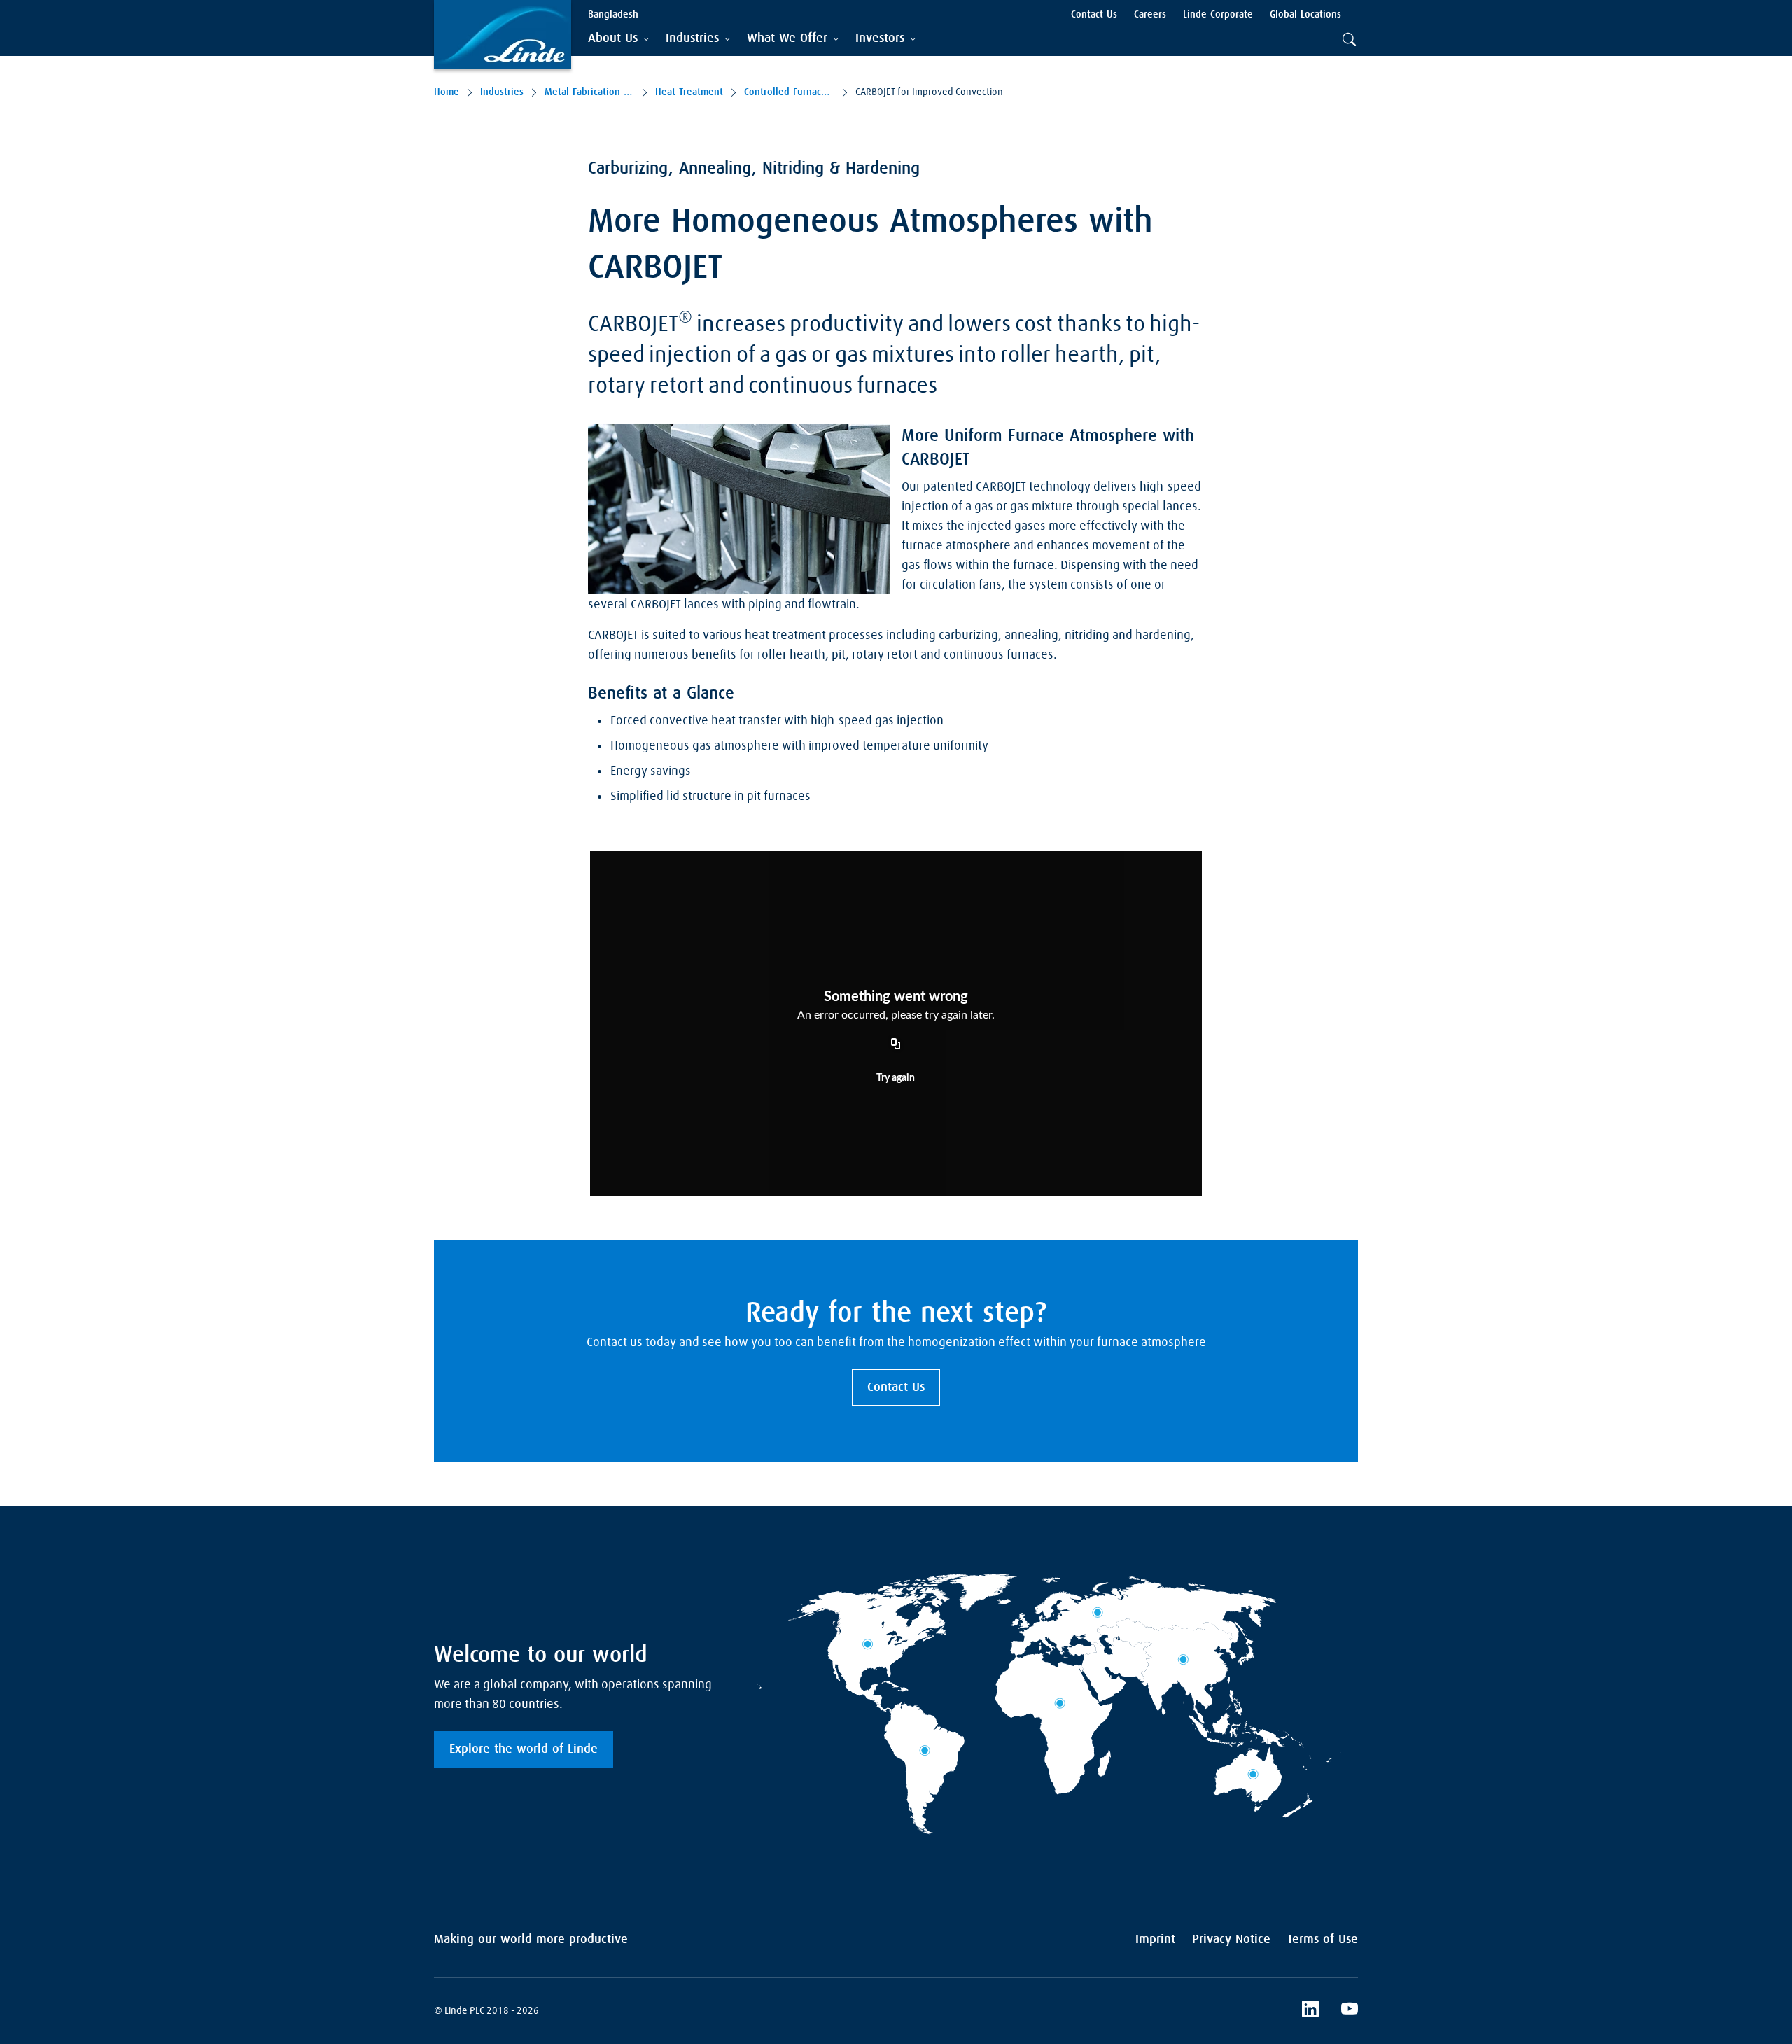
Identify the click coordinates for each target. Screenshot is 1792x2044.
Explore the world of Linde (524, 1749)
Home (447, 92)
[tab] (618, 39)
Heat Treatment (689, 92)
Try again (896, 1078)
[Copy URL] (896, 1045)
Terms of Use (1323, 1940)
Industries (502, 92)
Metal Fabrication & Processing (589, 92)
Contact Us (896, 1387)
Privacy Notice (1231, 1940)
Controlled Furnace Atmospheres (789, 92)
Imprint (1155, 1940)
